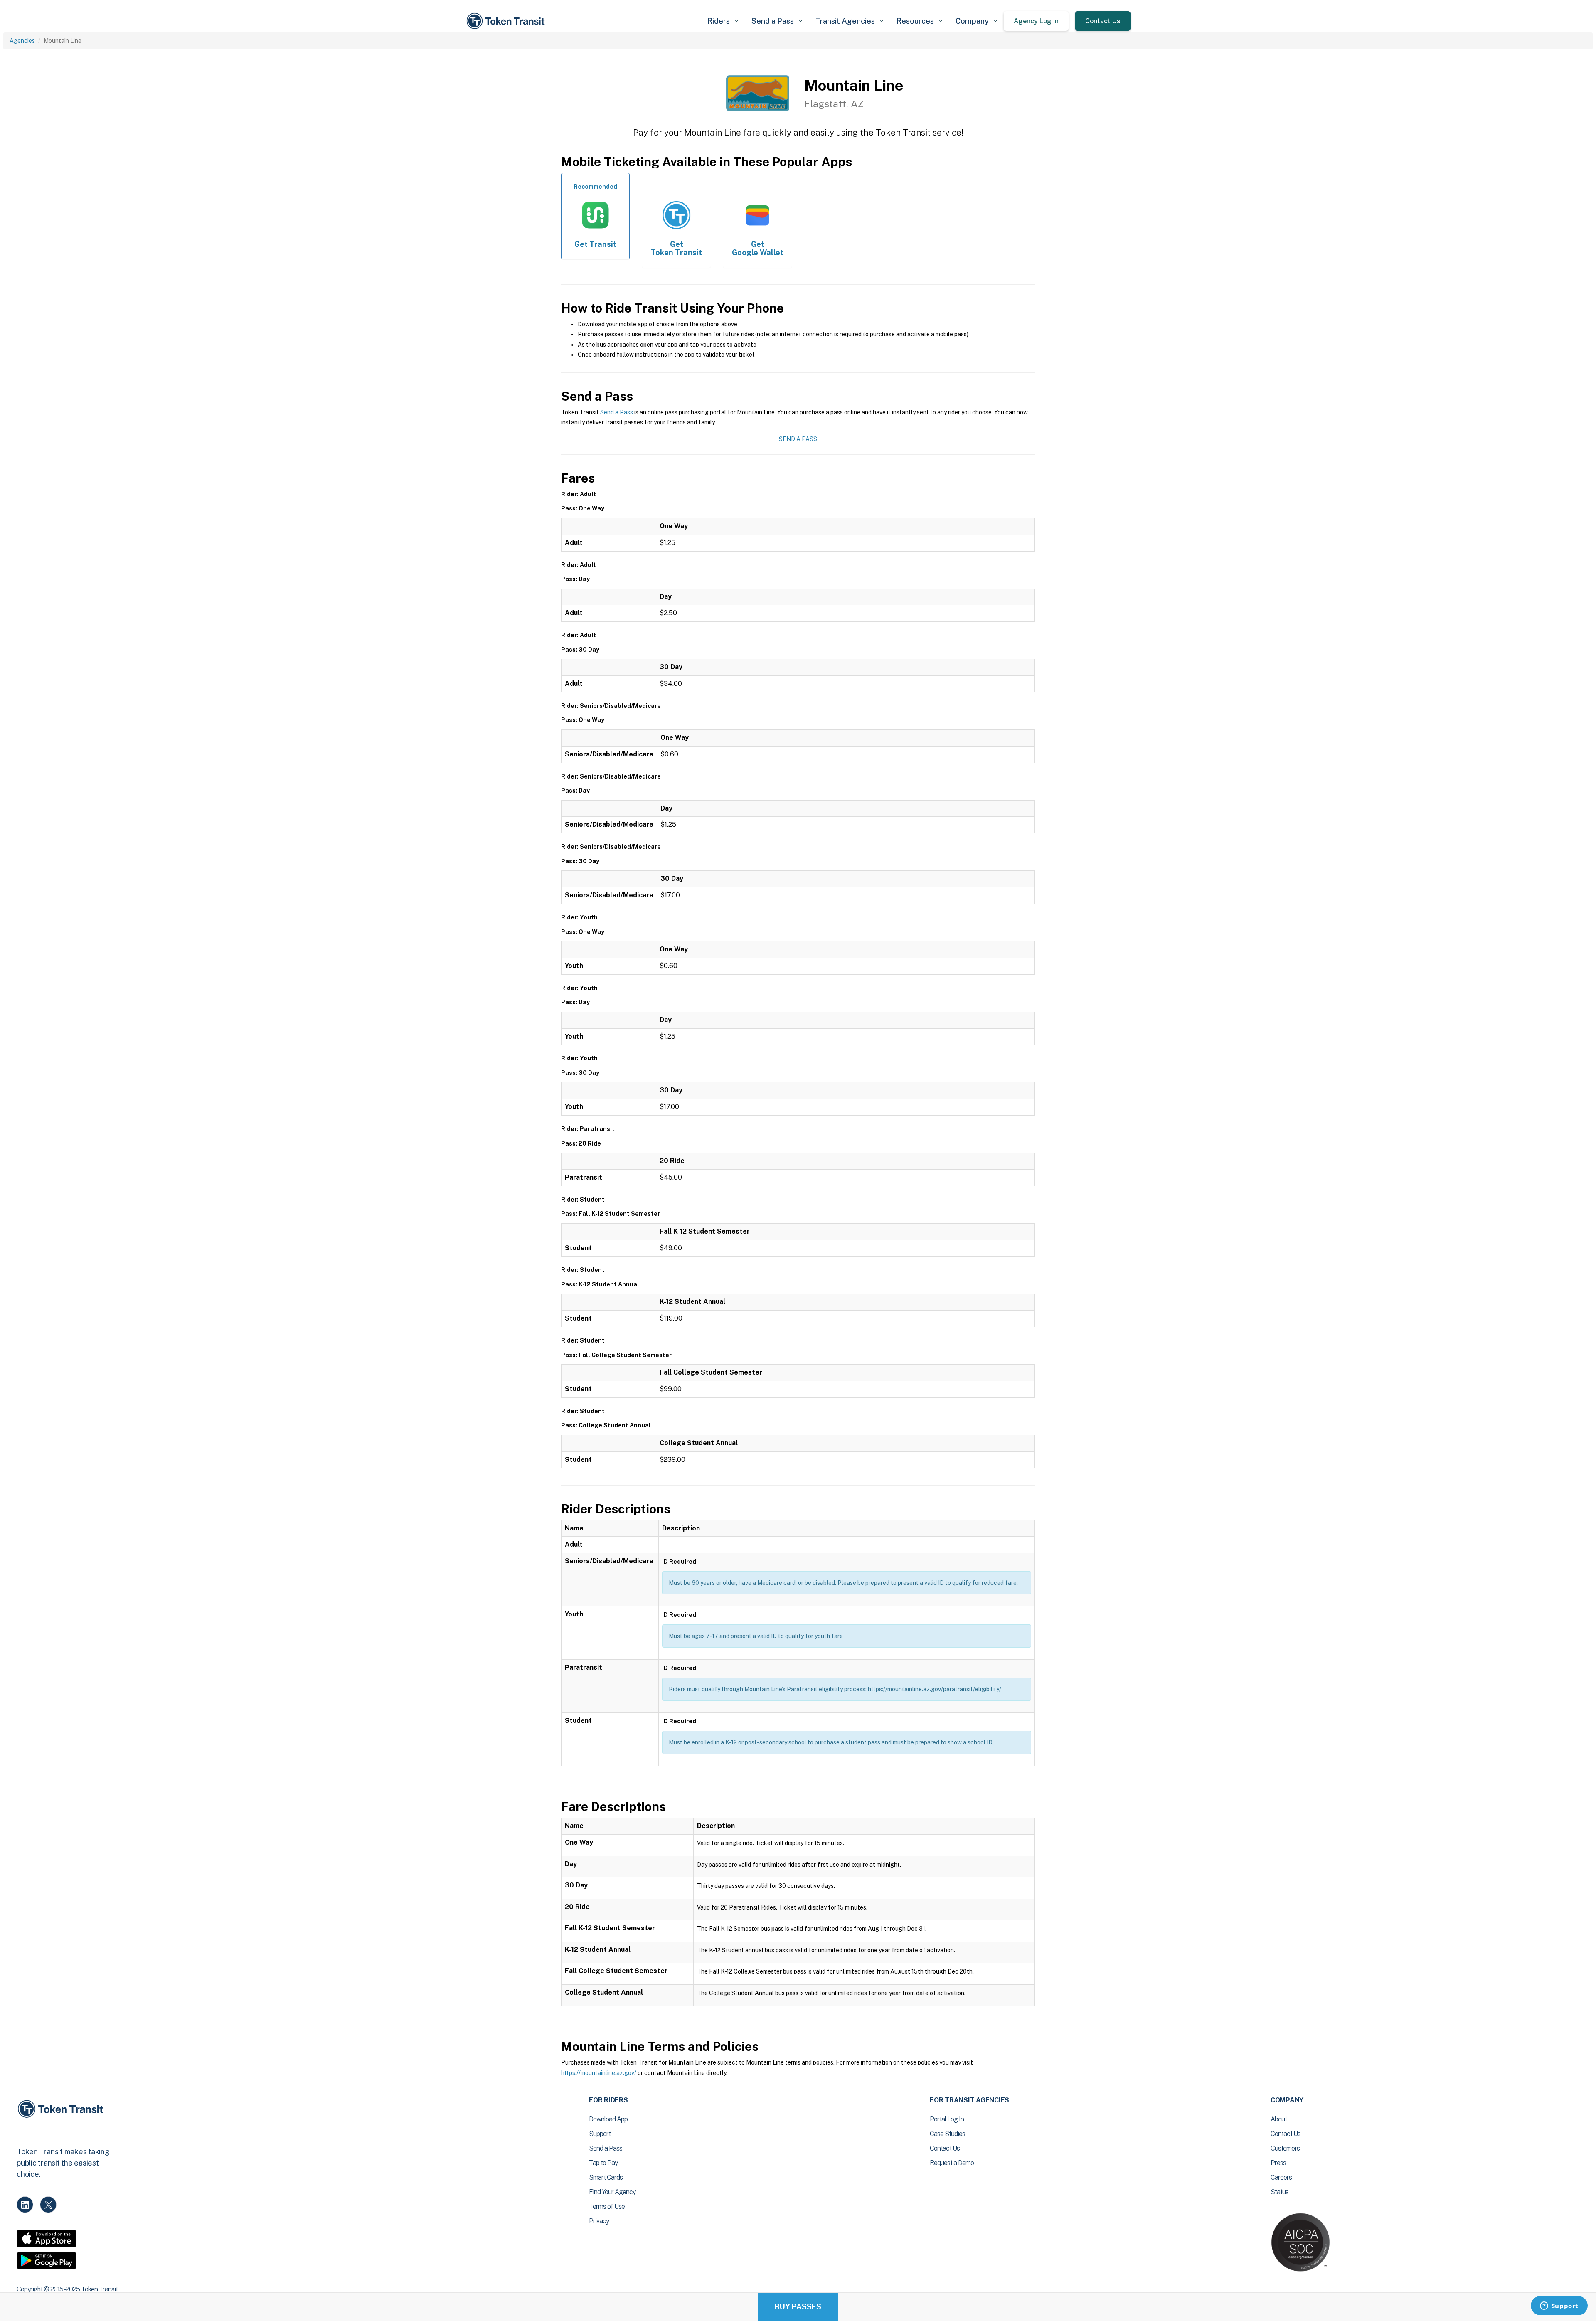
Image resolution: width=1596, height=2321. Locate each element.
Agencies (22, 41)
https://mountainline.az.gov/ (599, 2073)
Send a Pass (617, 412)
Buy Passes (798, 2307)
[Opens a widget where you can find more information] (1559, 2306)
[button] (723, 21)
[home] (507, 21)
